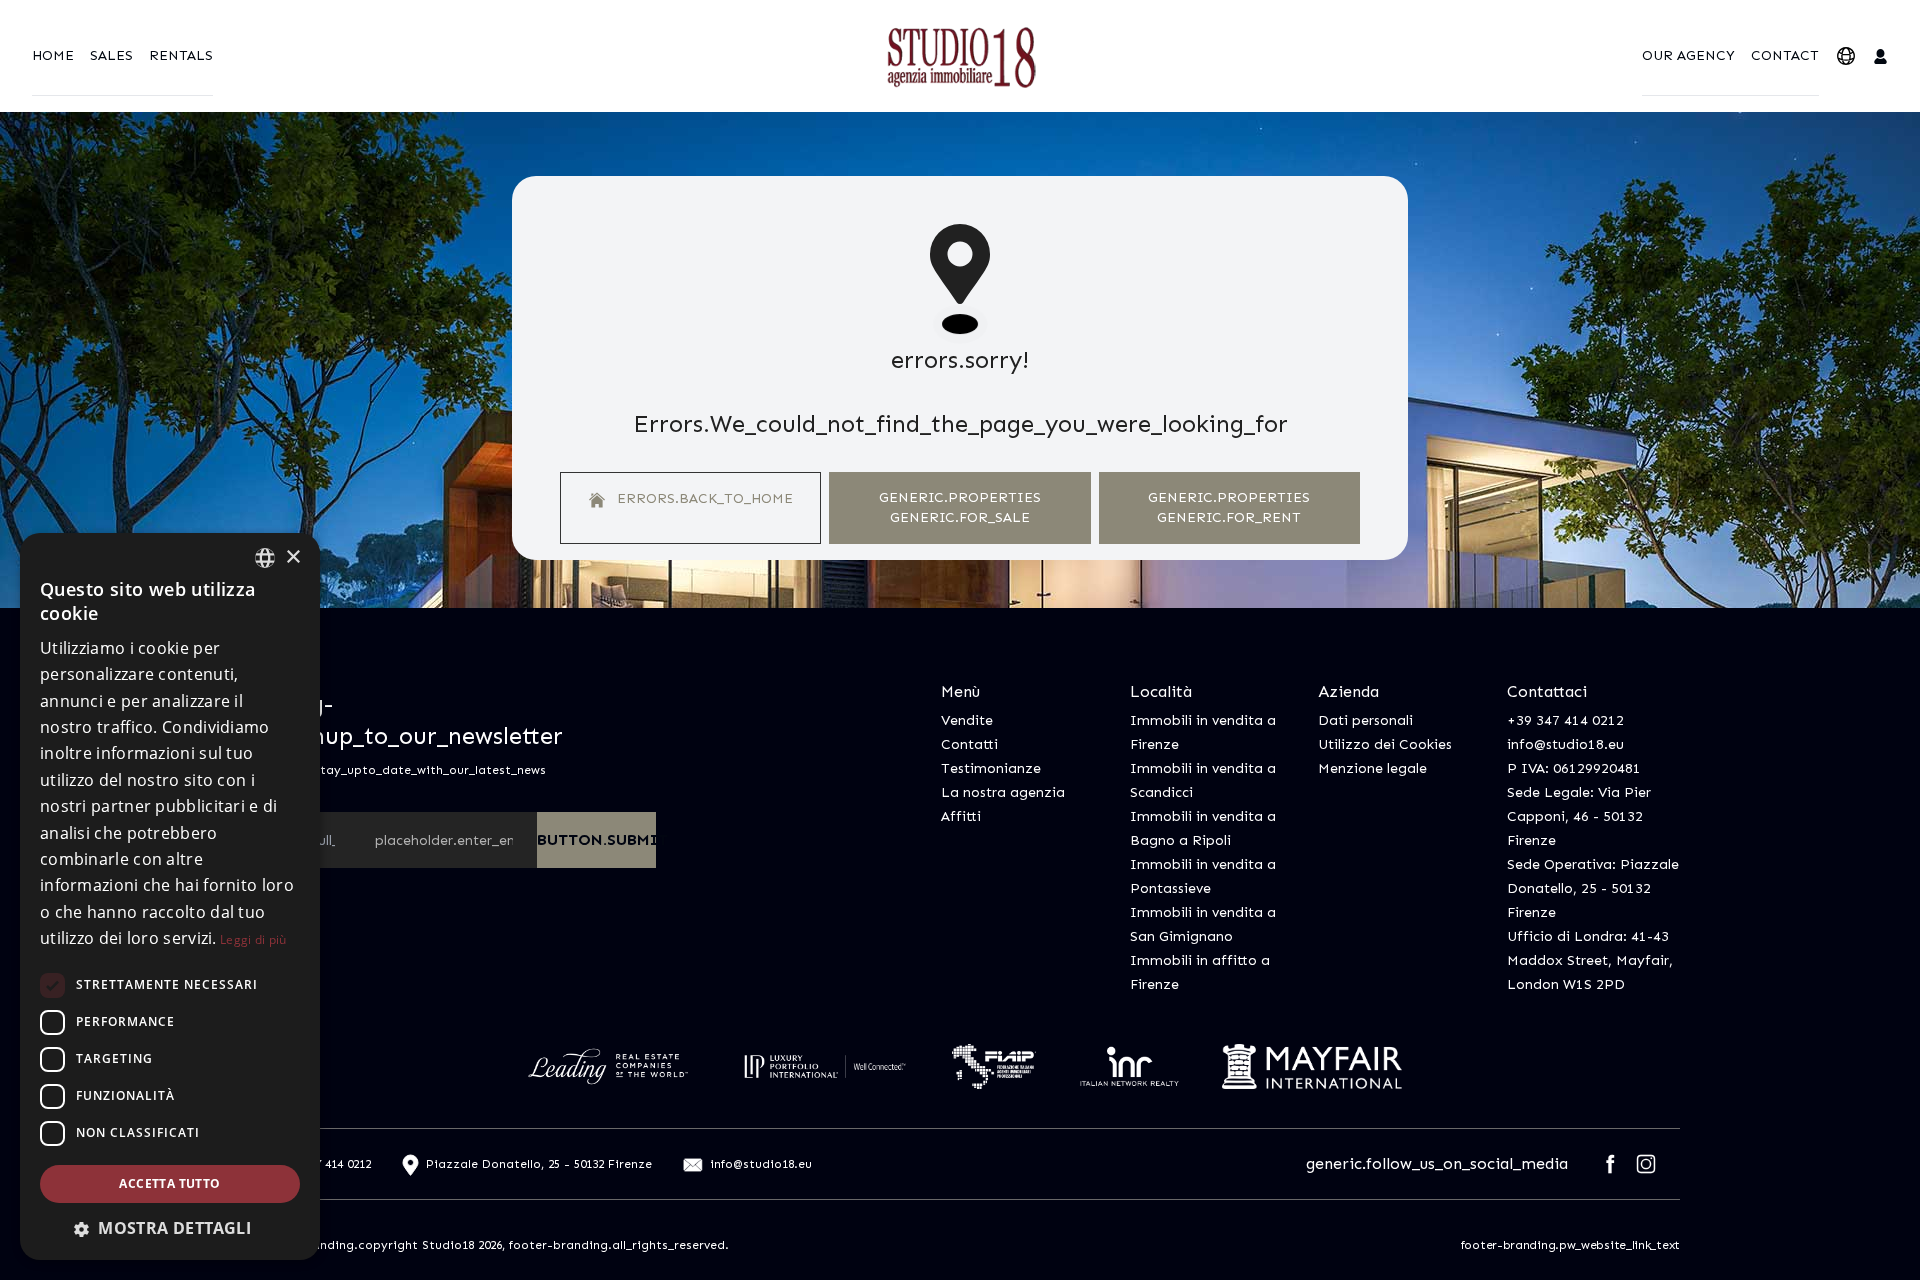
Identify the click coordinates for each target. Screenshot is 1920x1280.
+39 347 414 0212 (1565, 720)
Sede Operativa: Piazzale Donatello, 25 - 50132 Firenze (1593, 888)
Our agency (1688, 55)
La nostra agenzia (1003, 792)
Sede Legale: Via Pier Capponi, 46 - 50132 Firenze (1579, 816)
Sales (111, 55)
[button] (170, 1228)
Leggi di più (253, 939)
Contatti (969, 744)
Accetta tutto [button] (169, 1183)
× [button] (292, 557)
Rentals (181, 55)
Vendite (967, 720)
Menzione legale (1372, 768)
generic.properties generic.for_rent (1229, 507)
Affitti (961, 816)
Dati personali (1365, 720)
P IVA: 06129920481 (1574, 768)
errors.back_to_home (703, 498)
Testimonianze (991, 768)
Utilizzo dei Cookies (1385, 744)
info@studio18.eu (1565, 744)
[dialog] (170, 896)
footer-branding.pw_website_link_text (1570, 1245)
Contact (1785, 55)
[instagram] (1646, 1164)
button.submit (596, 839)
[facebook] (1610, 1164)
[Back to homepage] (960, 56)
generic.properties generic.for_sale (960, 507)
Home (53, 55)
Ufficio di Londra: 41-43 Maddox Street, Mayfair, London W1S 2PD (1590, 960)
